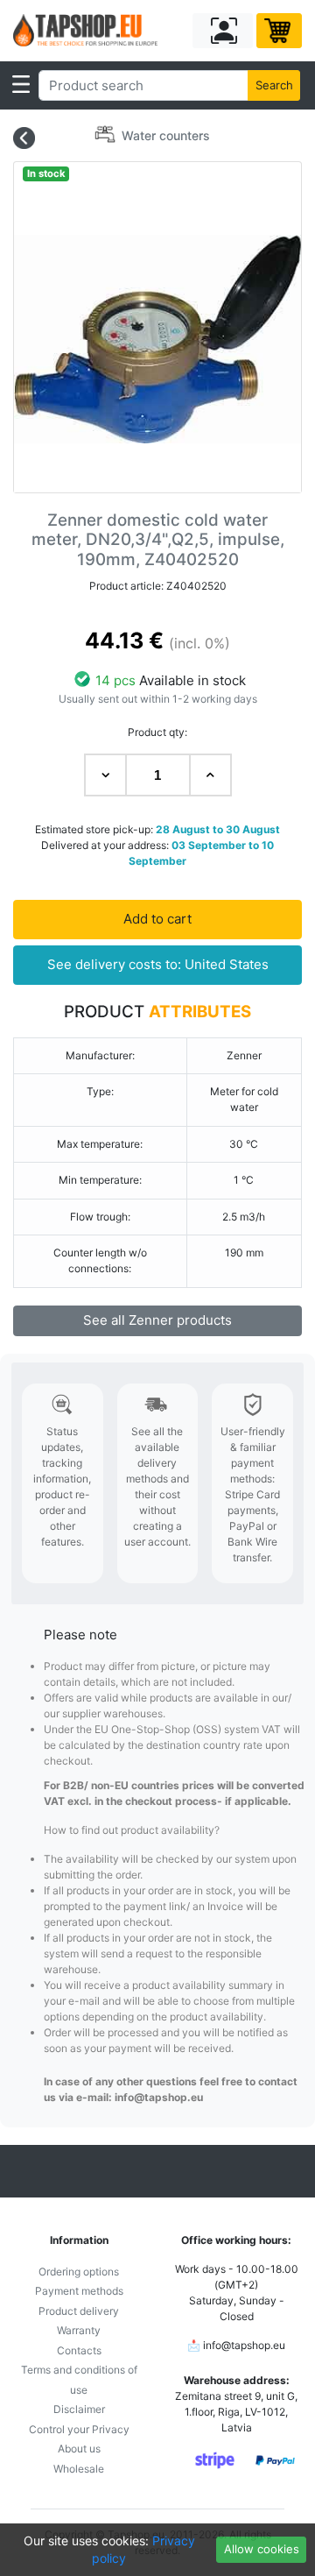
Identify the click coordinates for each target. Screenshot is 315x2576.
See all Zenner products (157, 1320)
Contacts (79, 2350)
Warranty (79, 2330)
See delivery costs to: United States (158, 964)
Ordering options (79, 2272)
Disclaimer (79, 2409)
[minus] (105, 775)
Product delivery (79, 2311)
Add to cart (157, 919)
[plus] (210, 775)
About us (79, 2449)
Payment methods (79, 2291)
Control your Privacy (79, 2429)
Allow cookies (262, 2549)
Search (274, 85)
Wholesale (79, 2469)
